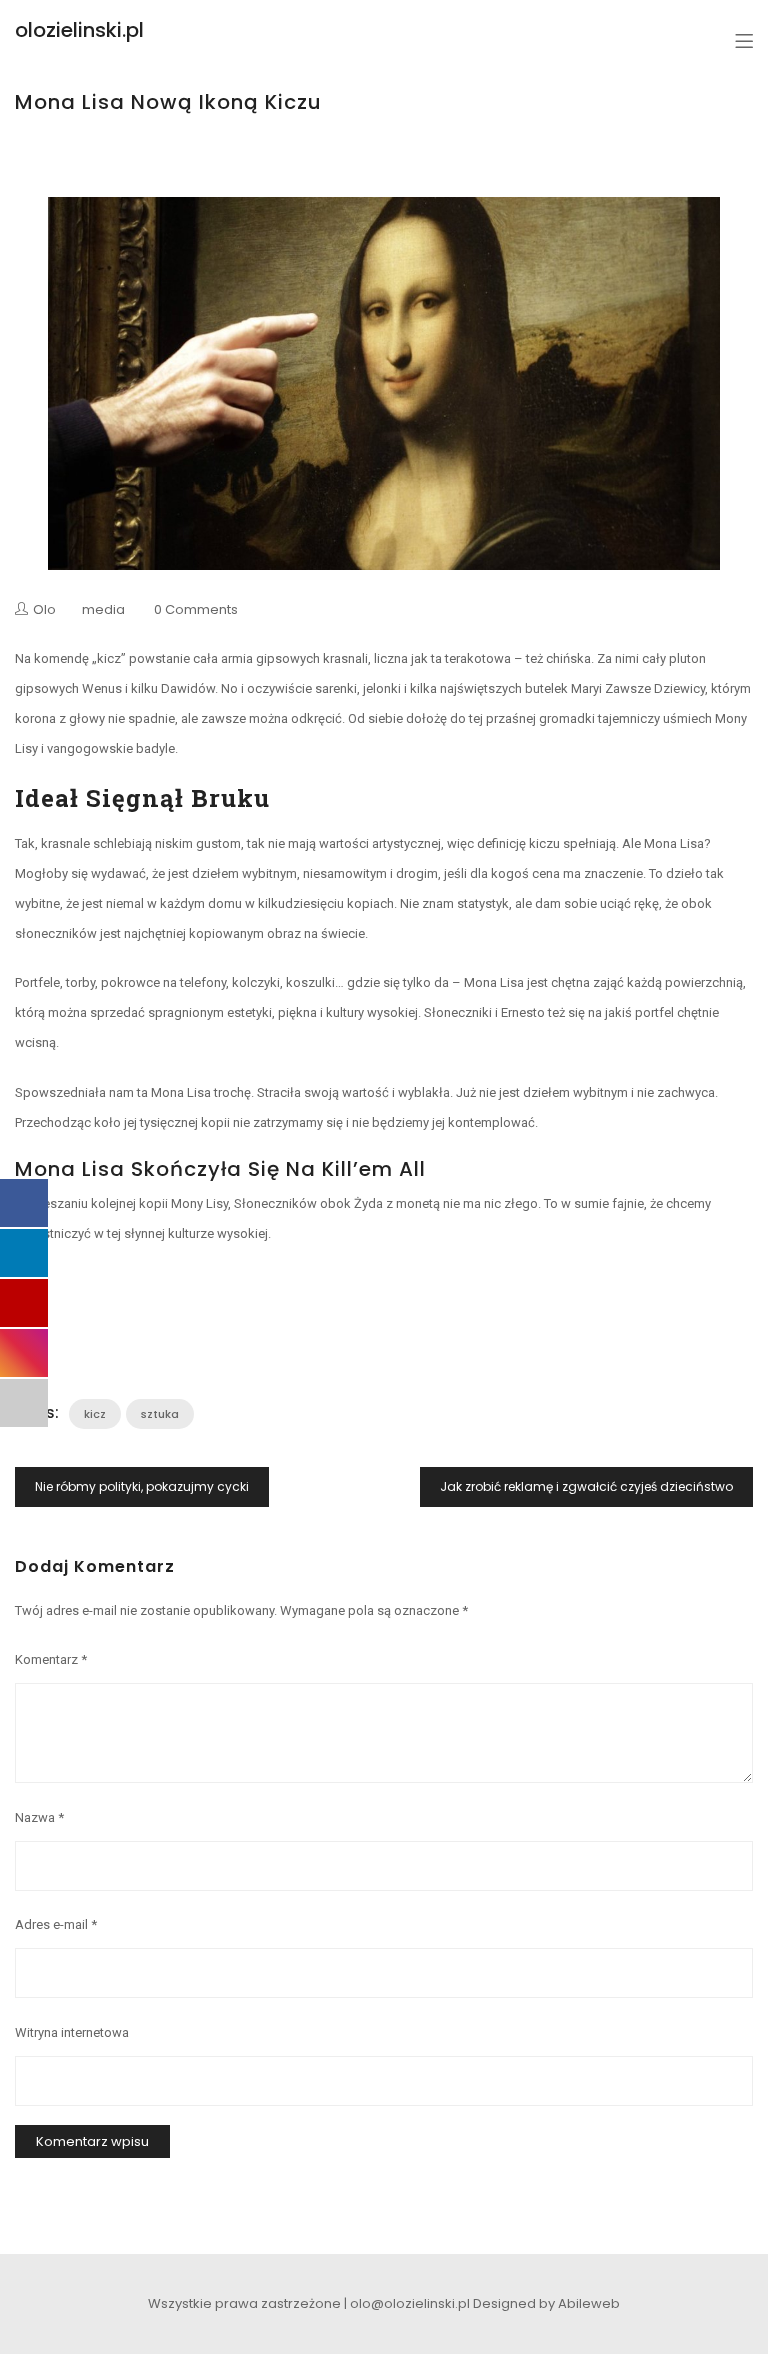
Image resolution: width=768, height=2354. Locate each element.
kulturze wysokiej (218, 1233)
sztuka (160, 1414)
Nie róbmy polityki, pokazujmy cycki (142, 1486)
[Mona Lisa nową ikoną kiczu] (384, 383)
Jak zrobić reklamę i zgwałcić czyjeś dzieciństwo (586, 1486)
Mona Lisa (494, 982)
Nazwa (39, 1817)
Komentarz (51, 1659)
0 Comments (196, 609)
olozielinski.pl (79, 30)
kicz (95, 1414)
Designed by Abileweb (546, 2303)
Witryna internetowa (72, 2032)
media (103, 609)
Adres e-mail (56, 1924)
